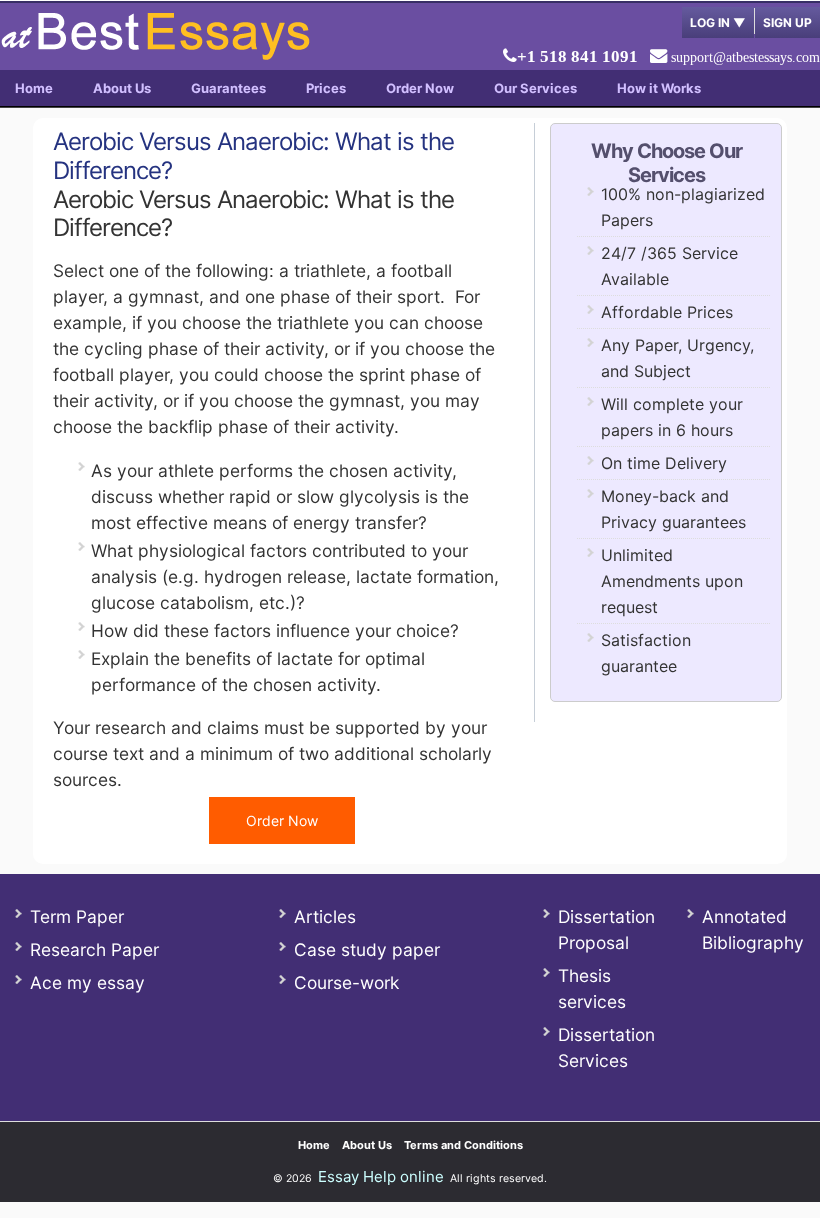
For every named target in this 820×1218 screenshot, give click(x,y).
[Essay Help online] (155, 53)
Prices (326, 88)
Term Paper (77, 916)
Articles (325, 916)
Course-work (346, 982)
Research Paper (94, 949)
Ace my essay (87, 982)
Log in (718, 22)
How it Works (659, 88)
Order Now (420, 88)
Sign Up (787, 22)
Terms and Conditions (463, 1145)
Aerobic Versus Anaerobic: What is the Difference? (253, 156)
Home (34, 88)
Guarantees (228, 88)
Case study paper (367, 949)
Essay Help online (381, 1176)
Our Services (535, 88)
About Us (122, 88)
